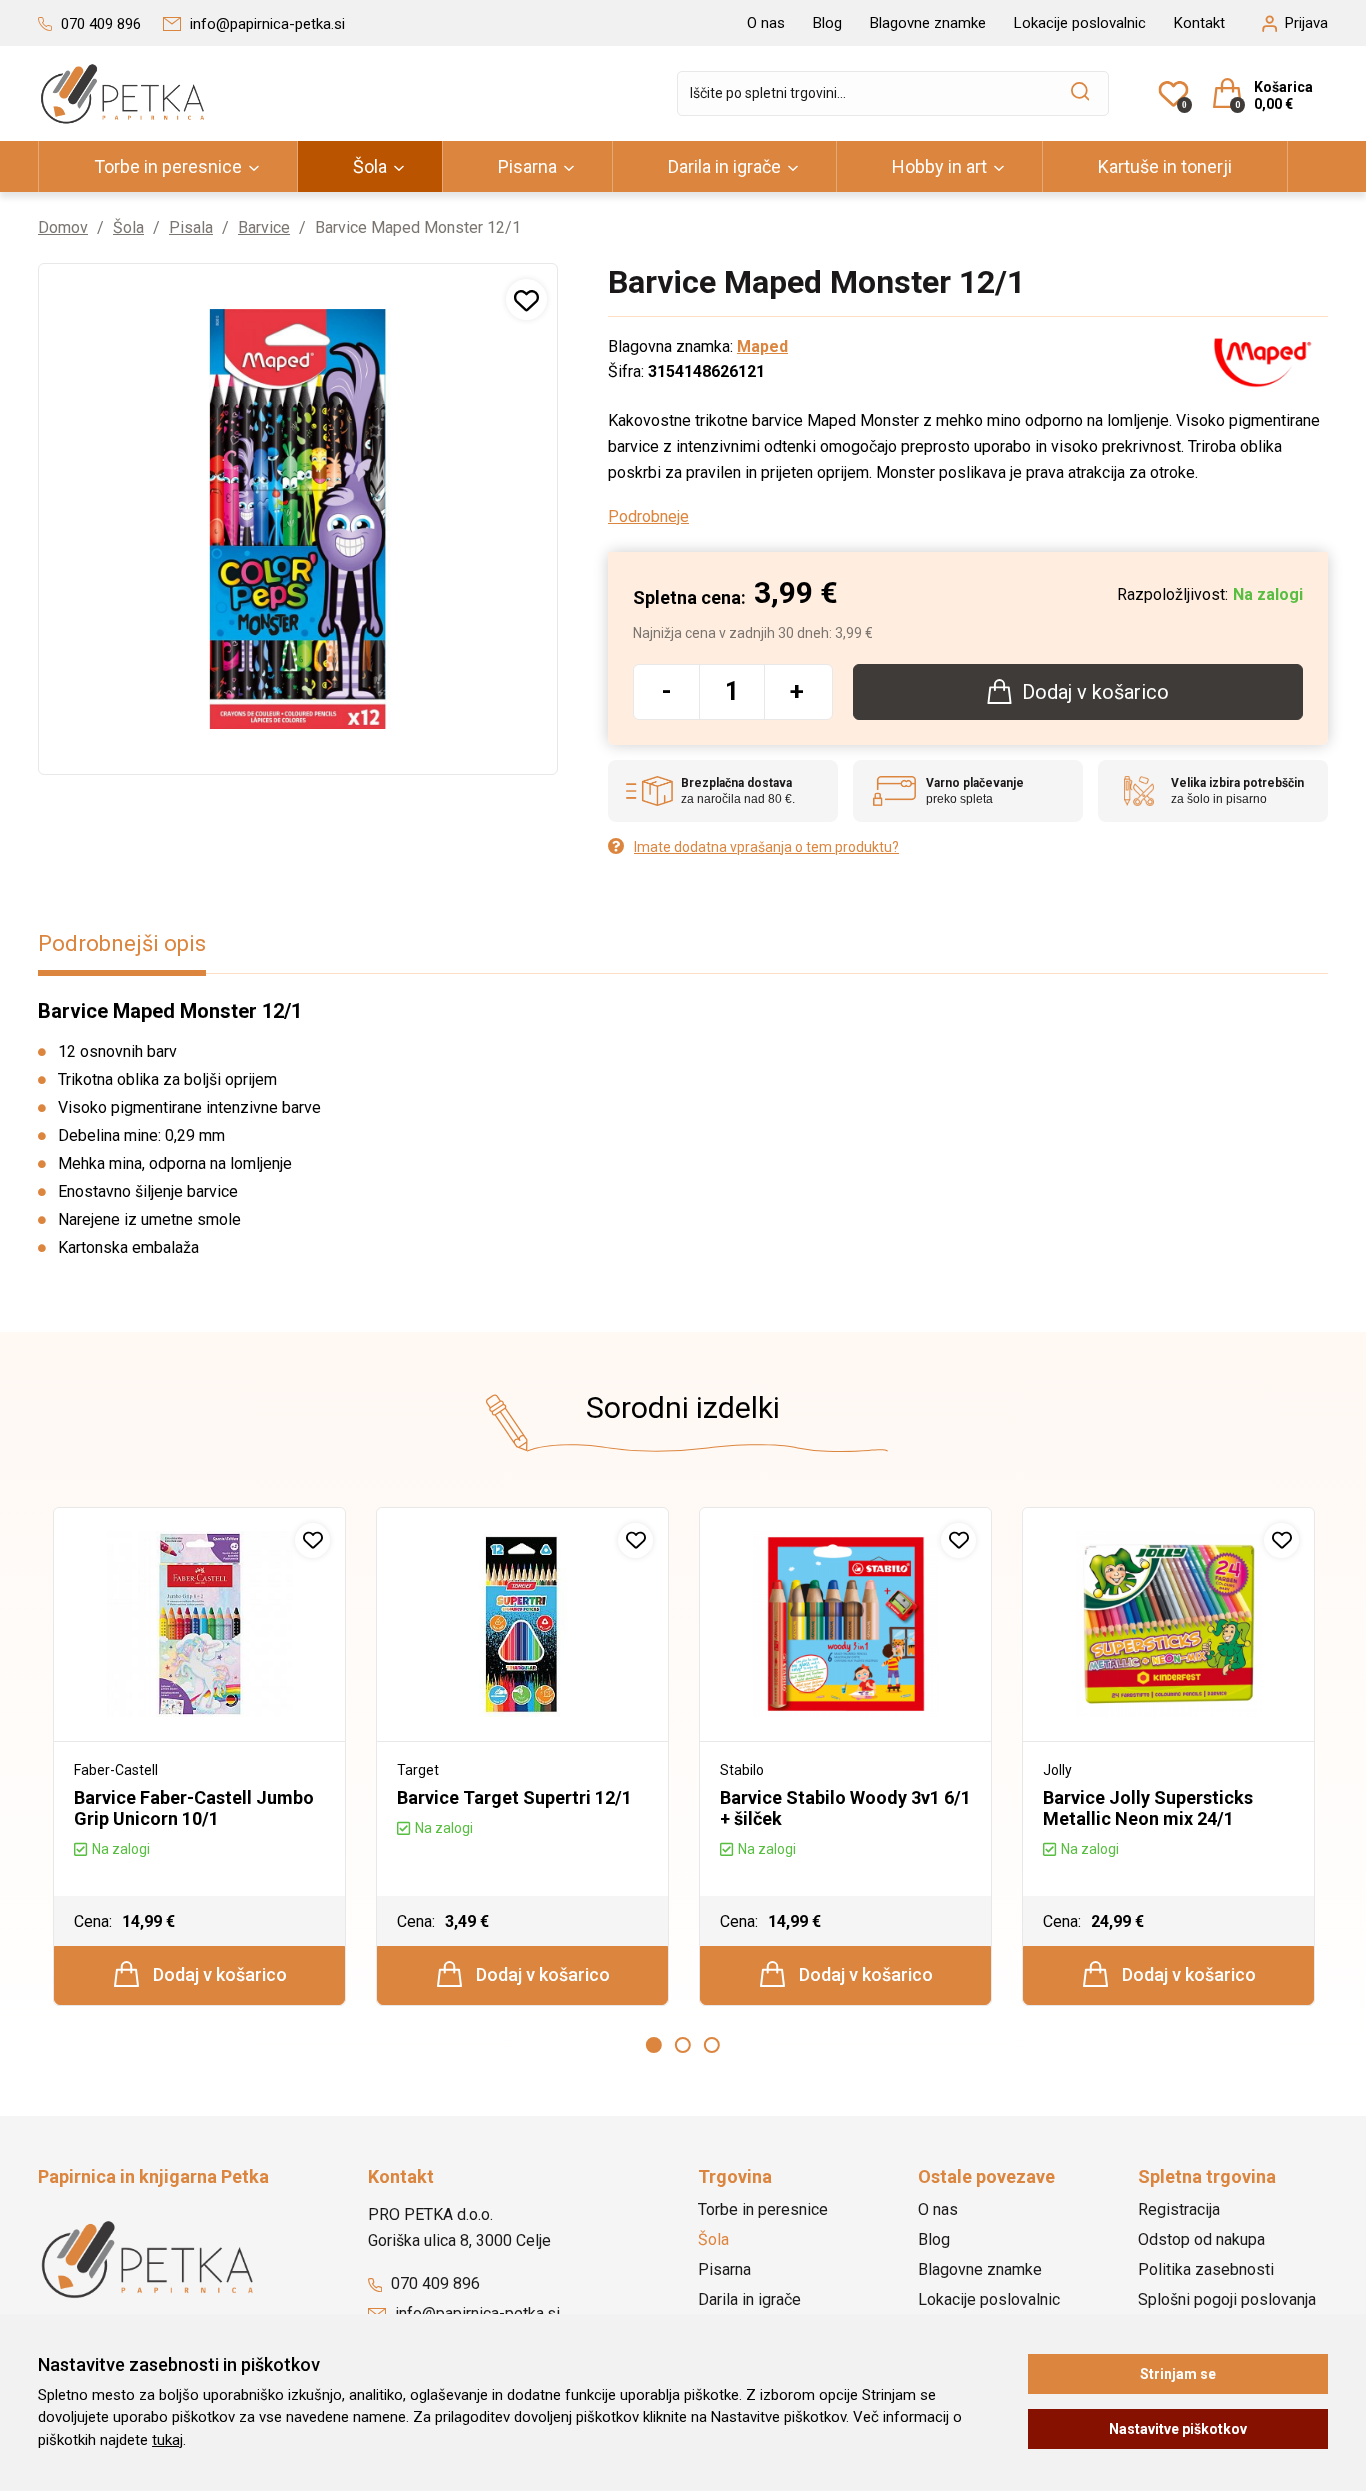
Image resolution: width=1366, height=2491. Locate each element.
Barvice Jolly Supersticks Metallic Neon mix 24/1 (1148, 1808)
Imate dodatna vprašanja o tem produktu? (766, 847)
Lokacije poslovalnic (1080, 23)
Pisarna (527, 166)
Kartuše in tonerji (1165, 166)
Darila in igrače (724, 166)
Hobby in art (939, 166)
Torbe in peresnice (168, 166)
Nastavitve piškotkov (1178, 2429)
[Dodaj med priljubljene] (526, 299)
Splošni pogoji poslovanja (1227, 2299)
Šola (370, 166)
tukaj (167, 2440)
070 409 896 (433, 2283)
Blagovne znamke (928, 23)
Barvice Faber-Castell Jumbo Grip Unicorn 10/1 (194, 1808)
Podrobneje (648, 516)
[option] (199, 1756)
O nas (766, 23)
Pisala (191, 227)
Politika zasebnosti (1206, 2269)
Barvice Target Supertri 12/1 (514, 1797)
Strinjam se (1178, 2374)
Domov (63, 227)
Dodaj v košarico (218, 1974)
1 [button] (654, 2045)
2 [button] (683, 2045)
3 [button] (712, 2045)
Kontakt (1199, 23)
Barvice (264, 227)
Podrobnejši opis (122, 943)
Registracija (1179, 2209)
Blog (827, 23)
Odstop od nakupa (1201, 2239)
